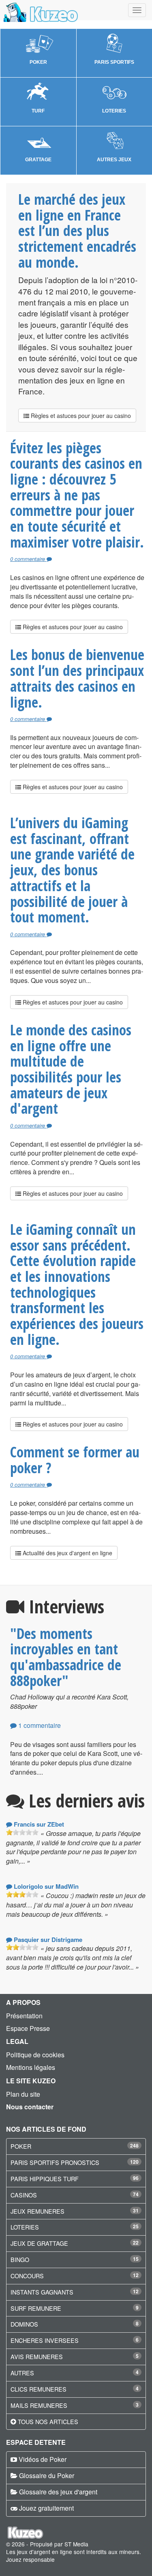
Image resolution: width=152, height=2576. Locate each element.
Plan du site (23, 2094)
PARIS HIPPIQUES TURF (45, 2179)
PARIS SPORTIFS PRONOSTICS (55, 2162)
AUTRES (22, 2373)
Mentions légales (31, 2067)
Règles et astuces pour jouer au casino (80, 416)
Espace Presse (28, 2028)
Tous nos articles (48, 2421)
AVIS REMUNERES (37, 2356)
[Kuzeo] (40, 10)
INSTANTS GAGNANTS (42, 2292)
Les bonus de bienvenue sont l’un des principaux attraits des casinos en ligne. (77, 678)
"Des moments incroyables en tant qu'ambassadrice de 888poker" (66, 1657)
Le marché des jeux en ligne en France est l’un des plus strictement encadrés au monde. (77, 231)
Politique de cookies (35, 2055)
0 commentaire (28, 559)
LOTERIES (25, 2227)
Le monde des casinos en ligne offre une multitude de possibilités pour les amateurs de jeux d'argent (71, 1069)
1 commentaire (39, 1725)
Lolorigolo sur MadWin (45, 1886)
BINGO (20, 2259)
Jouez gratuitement (46, 2508)
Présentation (24, 2016)
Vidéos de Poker (43, 2459)
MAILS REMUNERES (39, 2405)
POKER (21, 2146)
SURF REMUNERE (36, 2308)
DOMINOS (24, 2324)
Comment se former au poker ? (75, 1460)
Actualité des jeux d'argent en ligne (67, 1553)
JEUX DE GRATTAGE (39, 2243)
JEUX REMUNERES (37, 2211)
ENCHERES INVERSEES (45, 2340)
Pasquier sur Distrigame (47, 1940)
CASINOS (24, 2195)
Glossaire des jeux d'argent (58, 2492)
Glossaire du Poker (47, 2475)
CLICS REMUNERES (39, 2389)
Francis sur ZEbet (38, 1824)
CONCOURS (27, 2276)
